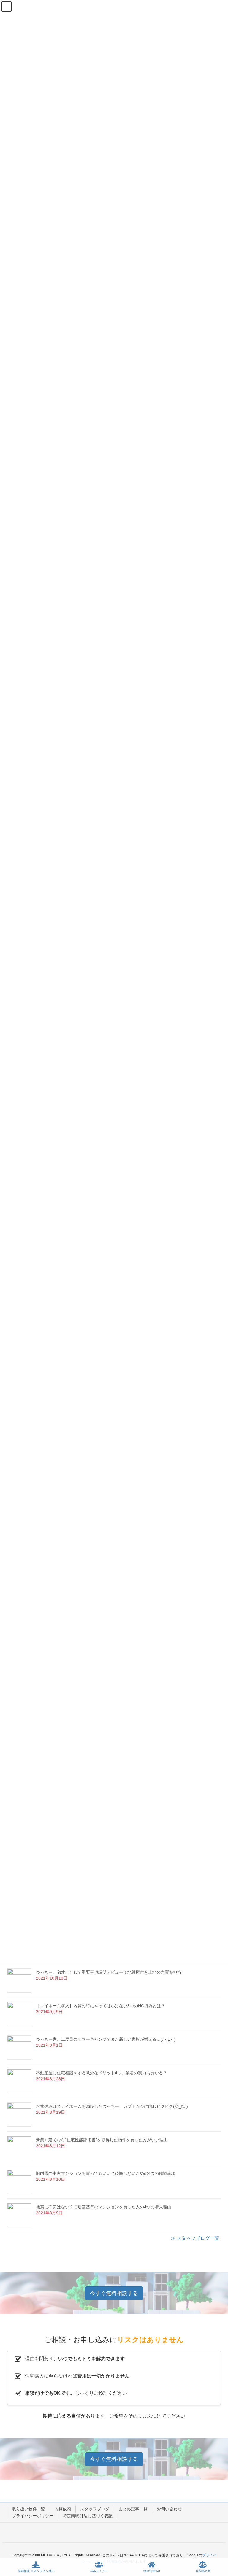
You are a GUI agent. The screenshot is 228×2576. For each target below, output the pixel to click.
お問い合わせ (169, 2509)
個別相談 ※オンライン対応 (36, 2571)
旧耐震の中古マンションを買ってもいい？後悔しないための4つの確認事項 (106, 2173)
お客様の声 (203, 2571)
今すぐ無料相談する (114, 2293)
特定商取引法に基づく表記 (88, 2516)
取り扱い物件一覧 (28, 2509)
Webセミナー (99, 2571)
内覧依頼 (63, 2509)
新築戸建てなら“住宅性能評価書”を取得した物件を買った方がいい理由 (102, 2140)
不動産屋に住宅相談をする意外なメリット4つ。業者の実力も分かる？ (102, 2073)
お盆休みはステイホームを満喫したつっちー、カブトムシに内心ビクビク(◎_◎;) (112, 2106)
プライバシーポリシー (33, 2516)
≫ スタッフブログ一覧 (195, 2238)
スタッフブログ (95, 2509)
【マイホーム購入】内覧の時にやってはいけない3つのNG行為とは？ (100, 2006)
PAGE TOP (218, 2549)
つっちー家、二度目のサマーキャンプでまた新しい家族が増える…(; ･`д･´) (106, 2039)
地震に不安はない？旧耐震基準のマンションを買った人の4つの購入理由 (104, 2207)
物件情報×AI (152, 2571)
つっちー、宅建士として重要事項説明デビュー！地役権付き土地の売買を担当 (109, 1972)
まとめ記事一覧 (133, 2509)
